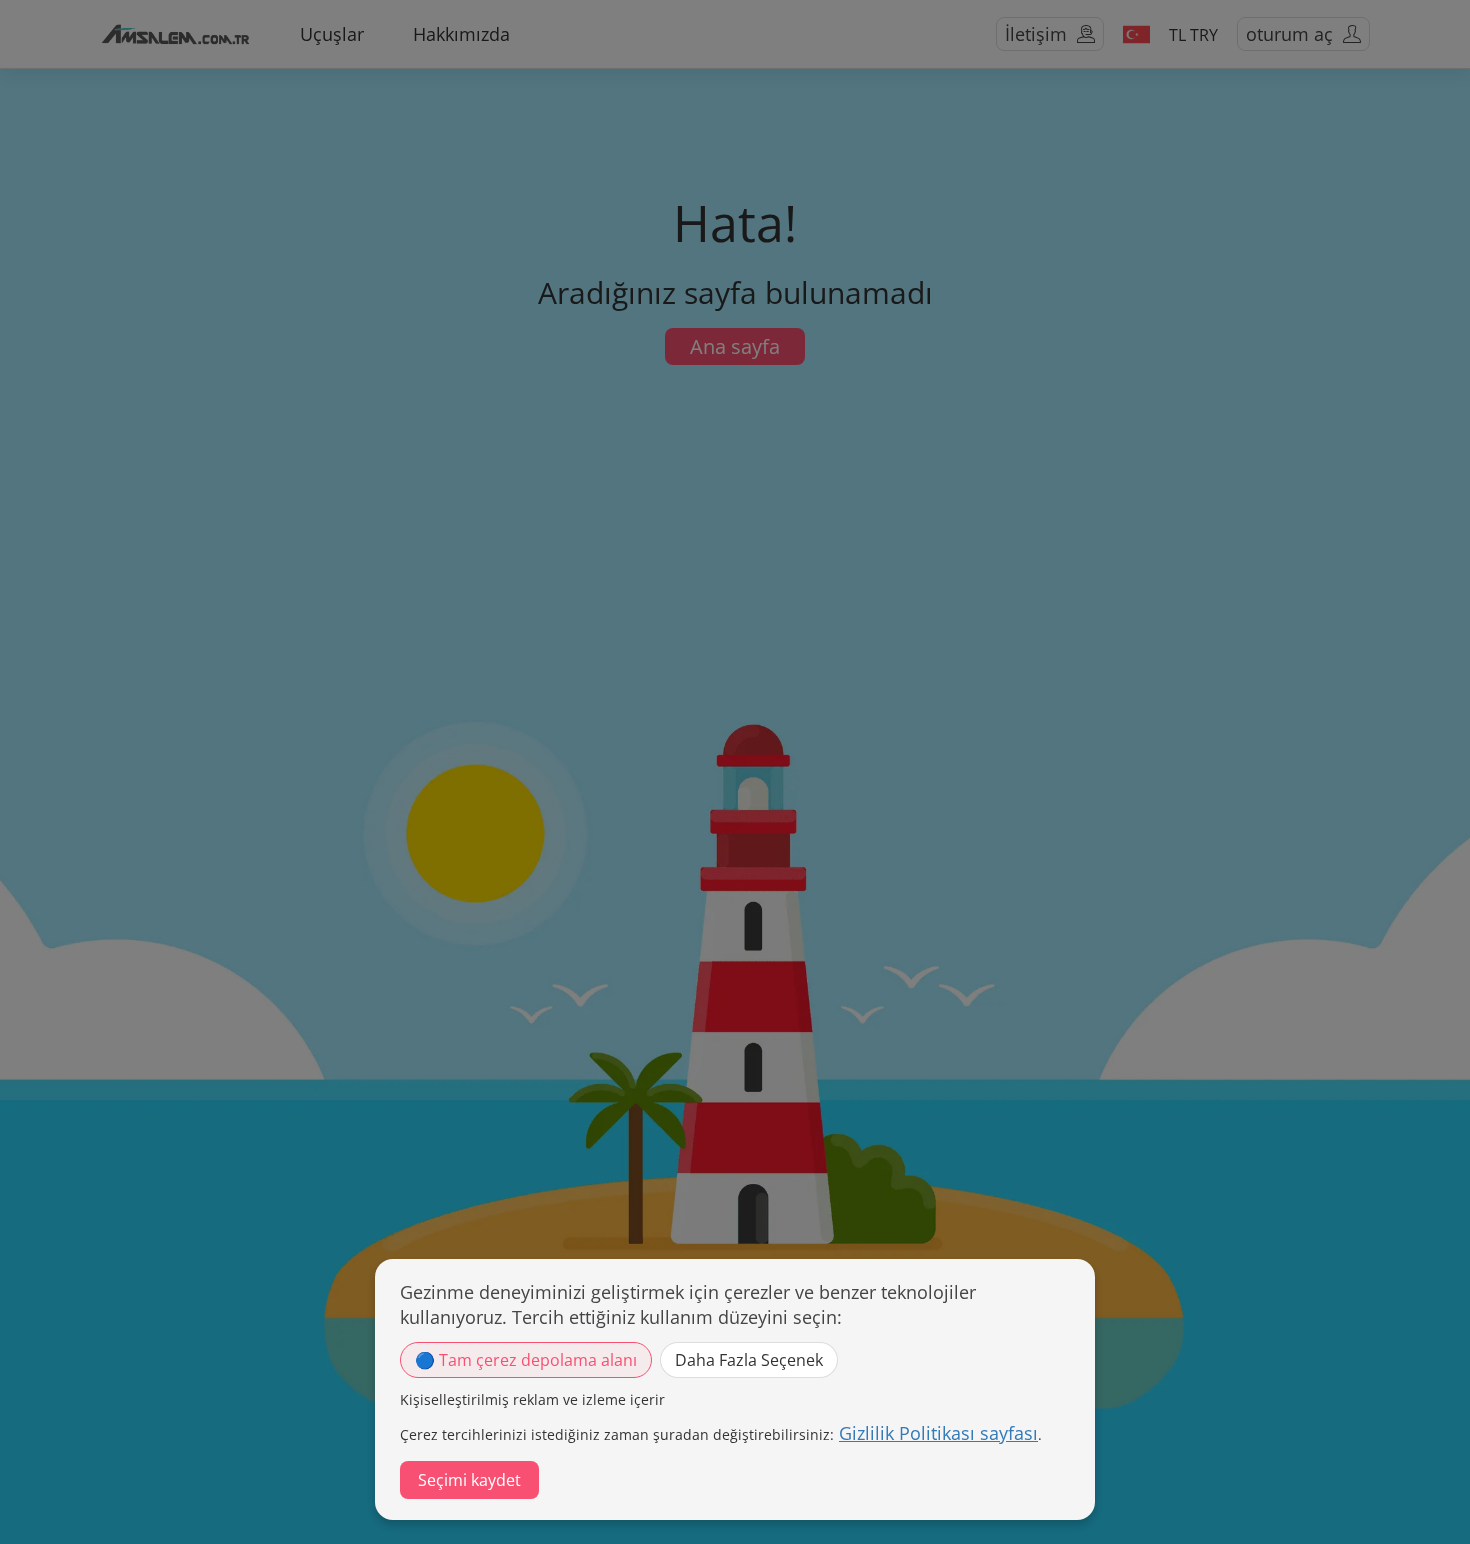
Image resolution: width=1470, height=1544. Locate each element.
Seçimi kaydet (469, 1480)
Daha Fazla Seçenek (749, 1360)
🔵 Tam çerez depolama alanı (526, 1360)
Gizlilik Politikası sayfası (938, 1433)
